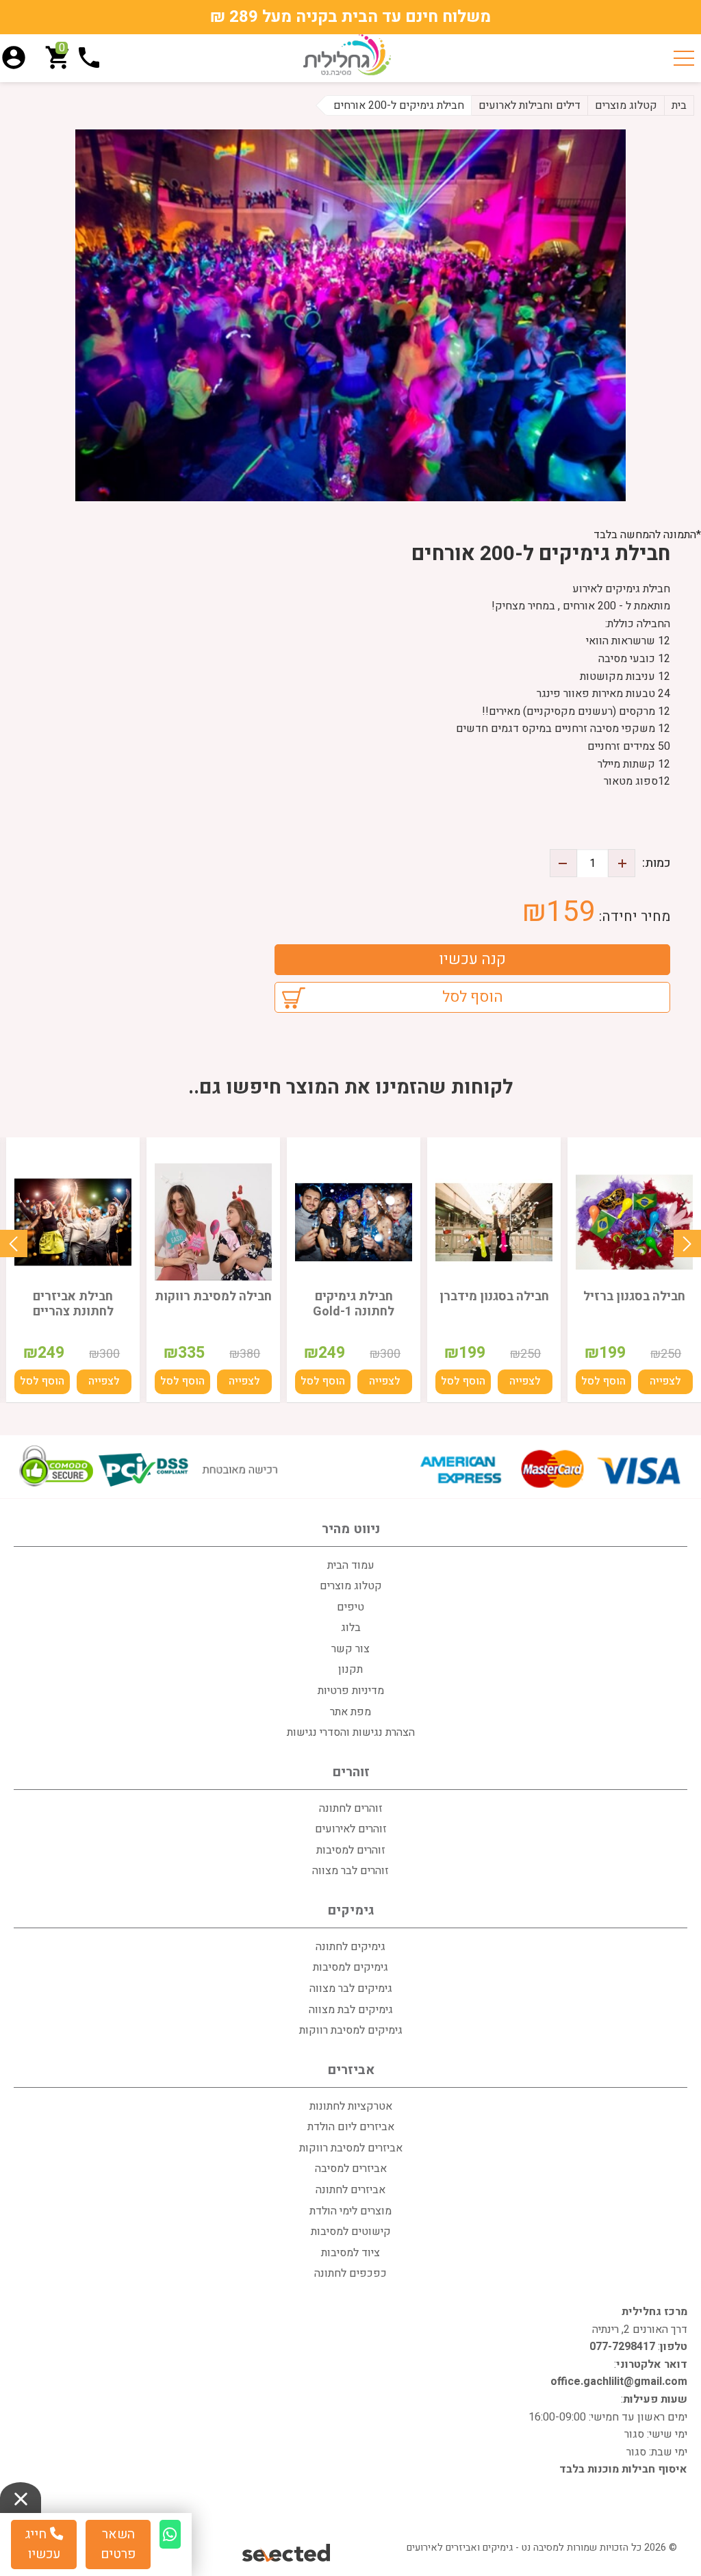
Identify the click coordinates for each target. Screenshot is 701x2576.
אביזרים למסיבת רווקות (351, 2148)
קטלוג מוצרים (351, 1586)
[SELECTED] (287, 2552)
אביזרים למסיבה (351, 2169)
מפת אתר (350, 1712)
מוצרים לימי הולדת (350, 2211)
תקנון (350, 1669)
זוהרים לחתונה (351, 1808)
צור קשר (350, 1649)
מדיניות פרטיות (351, 1691)
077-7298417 (622, 2347)
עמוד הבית (351, 1565)
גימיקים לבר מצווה (351, 1988)
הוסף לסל (473, 997)
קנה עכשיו (472, 959)
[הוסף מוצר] (622, 863)
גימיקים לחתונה (350, 1947)
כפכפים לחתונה (350, 2273)
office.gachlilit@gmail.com (619, 2382)
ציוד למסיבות (350, 2253)
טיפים (350, 1607)
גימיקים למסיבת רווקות (351, 2030)
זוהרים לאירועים (351, 1829)
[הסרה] (563, 863)
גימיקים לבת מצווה (351, 2010)
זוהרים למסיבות (351, 1850)
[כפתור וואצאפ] (170, 2534)
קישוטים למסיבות (351, 2232)
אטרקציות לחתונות (351, 2106)
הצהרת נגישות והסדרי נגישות (351, 1732)
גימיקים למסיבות (350, 1967)
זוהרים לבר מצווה (350, 1871)
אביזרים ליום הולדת (351, 2127)
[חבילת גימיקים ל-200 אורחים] (350, 315)
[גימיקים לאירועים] (347, 55)
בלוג (351, 1628)
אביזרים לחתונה (350, 2190)
